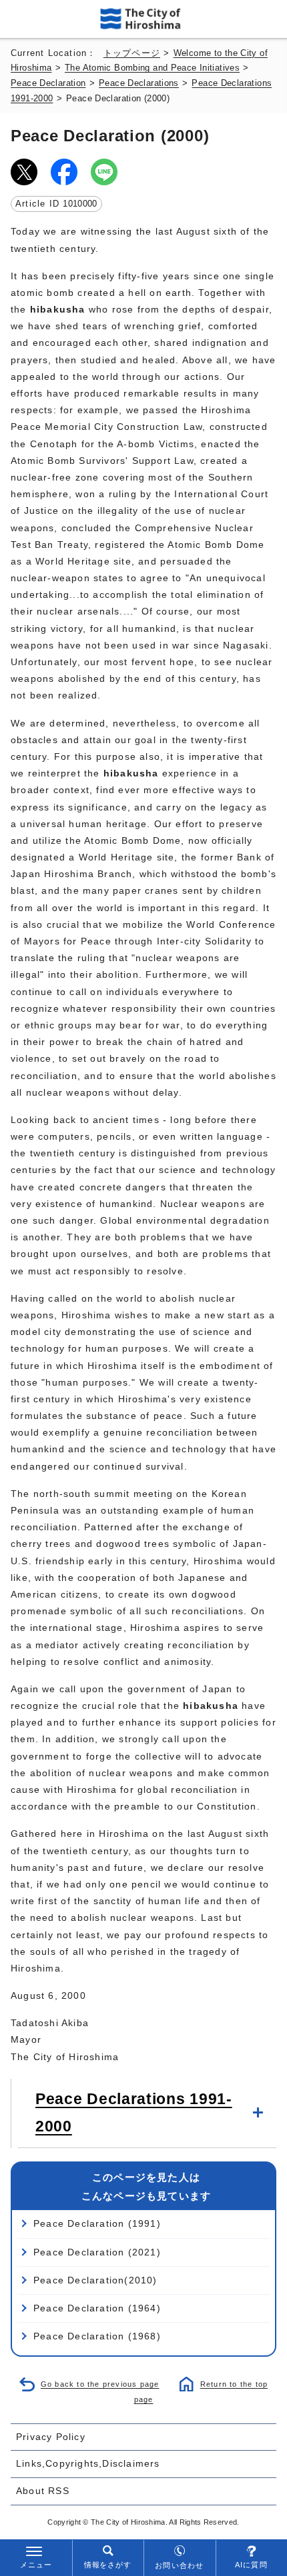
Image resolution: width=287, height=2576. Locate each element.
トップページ (132, 53)
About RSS (43, 2491)
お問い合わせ (179, 2565)
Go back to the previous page (100, 2384)
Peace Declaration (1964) (97, 2308)
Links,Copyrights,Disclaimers (88, 2463)
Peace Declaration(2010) (95, 2280)
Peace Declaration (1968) (97, 2336)
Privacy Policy (51, 2437)
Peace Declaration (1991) (97, 2223)
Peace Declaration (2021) (97, 2252)
